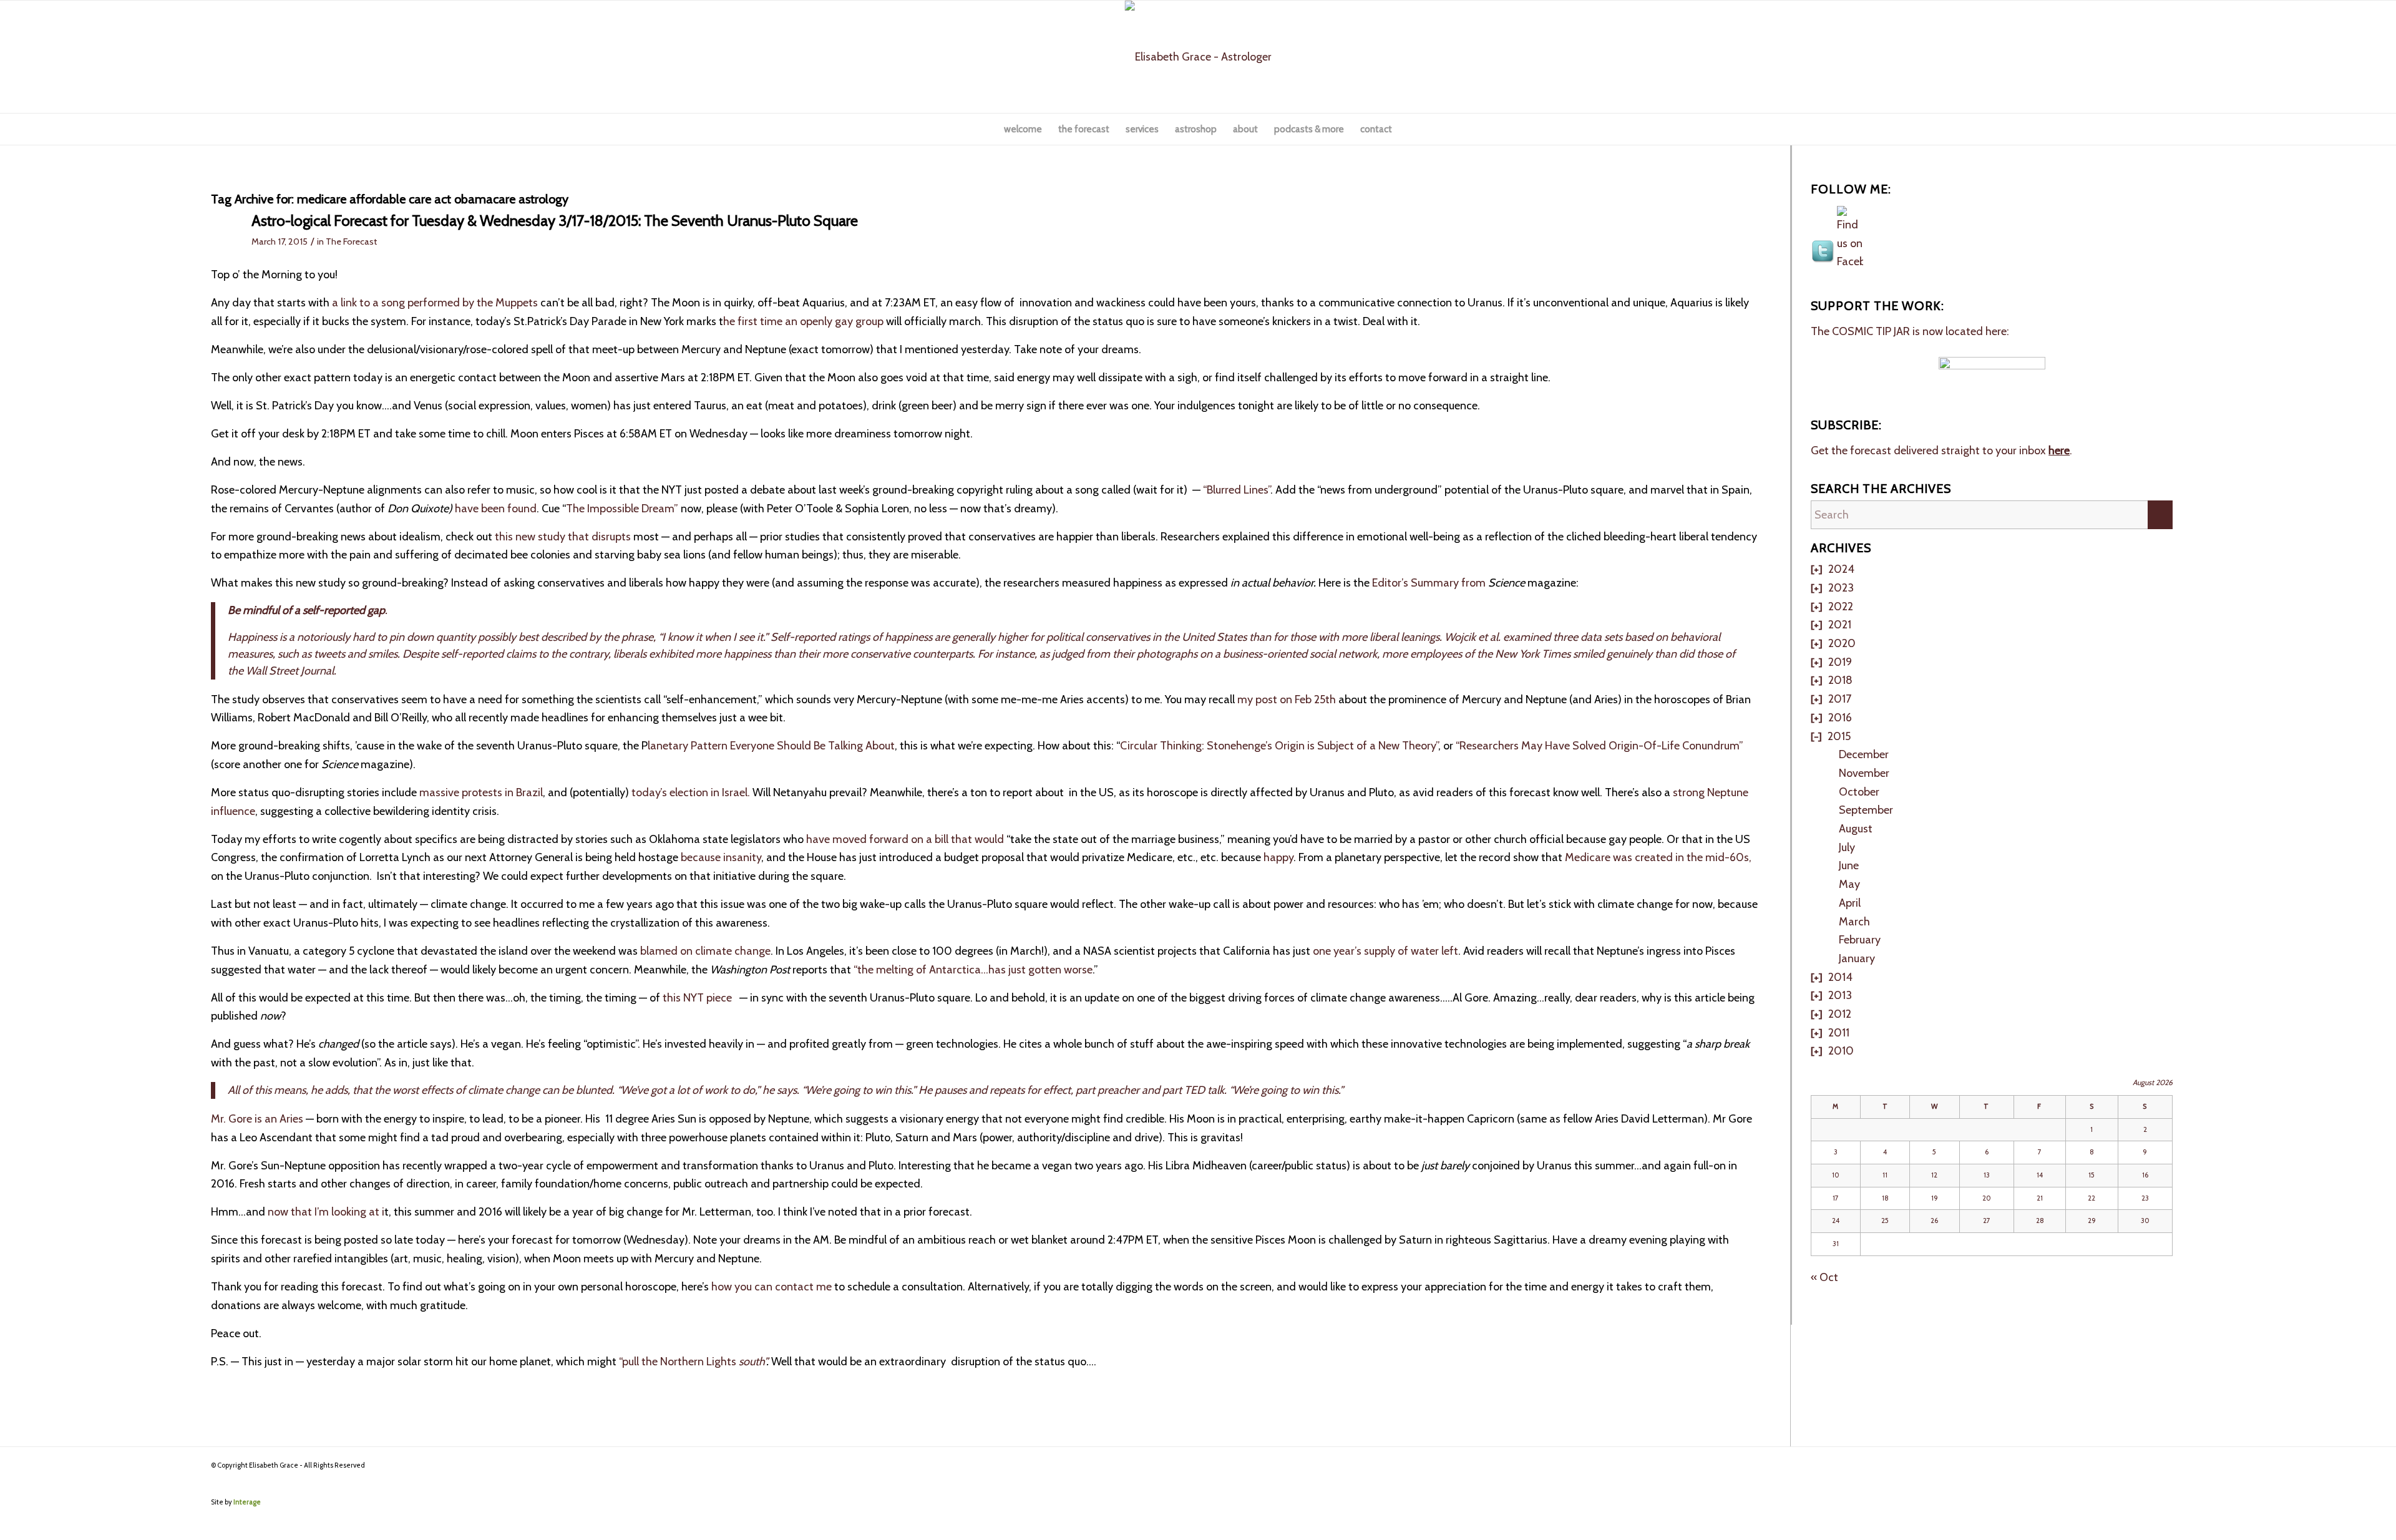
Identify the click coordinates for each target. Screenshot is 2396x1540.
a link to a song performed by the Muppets (434, 303)
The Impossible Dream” (623, 509)
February (1860, 940)
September (1866, 810)
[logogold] (1198, 57)
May (1849, 884)
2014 (1840, 977)
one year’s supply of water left (1385, 951)
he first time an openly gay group (805, 321)
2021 (1840, 625)
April (1850, 903)
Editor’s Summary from (1429, 583)
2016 (1840, 718)
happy (1278, 857)
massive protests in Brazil (480, 792)
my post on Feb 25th (1288, 699)
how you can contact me (773, 1287)
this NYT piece (699, 998)
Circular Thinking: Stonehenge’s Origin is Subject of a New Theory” (1279, 746)
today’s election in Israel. (691, 792)
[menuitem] (1023, 129)
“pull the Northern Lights (679, 1362)
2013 (1840, 995)
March (1854, 922)
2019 (1840, 662)
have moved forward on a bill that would (904, 839)
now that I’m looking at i (326, 1212)
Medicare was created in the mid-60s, (1658, 857)
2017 (1840, 699)
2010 (1841, 1051)
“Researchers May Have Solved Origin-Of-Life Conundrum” (1600, 746)
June (1849, 865)
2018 (1840, 680)
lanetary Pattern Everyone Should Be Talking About (771, 746)
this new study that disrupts (563, 537)
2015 (1839, 736)
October (1859, 792)
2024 (1841, 569)
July (1847, 847)
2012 (1840, 1014)
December (1864, 754)
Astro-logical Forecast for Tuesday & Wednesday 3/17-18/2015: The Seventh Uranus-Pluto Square (555, 221)
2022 (1841, 607)
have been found (496, 509)
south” (752, 1362)
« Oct (1824, 1277)
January (1857, 958)
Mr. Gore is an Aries (257, 1119)
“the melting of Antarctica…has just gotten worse (973, 970)
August (1856, 829)
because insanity (721, 857)
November (1864, 773)
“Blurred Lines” (1235, 490)
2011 (1839, 1033)
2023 (1841, 588)
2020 (1842, 643)
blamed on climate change (705, 951)
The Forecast (351, 241)
